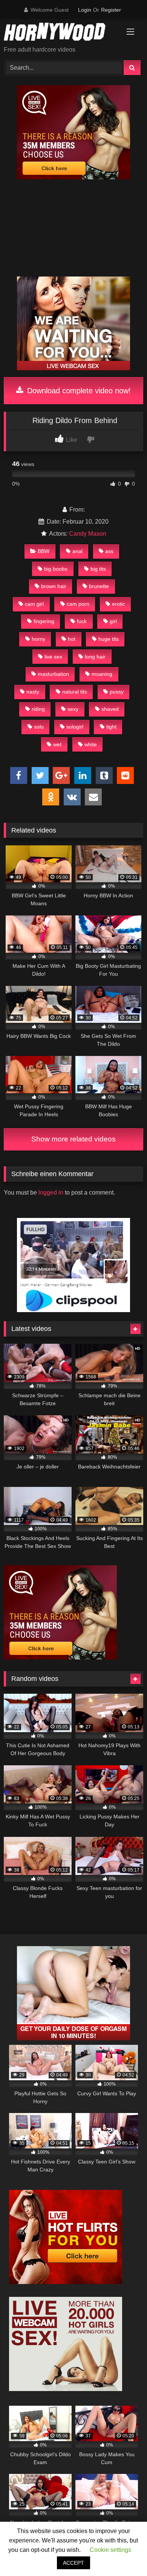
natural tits (75, 692)
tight (111, 727)
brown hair (54, 586)
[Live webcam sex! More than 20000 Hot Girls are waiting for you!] (66, 2389)
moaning (102, 674)
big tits (98, 569)
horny (38, 639)
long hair (95, 657)
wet (57, 744)
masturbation (53, 674)
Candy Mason (88, 534)
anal (77, 551)
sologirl (75, 727)
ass (109, 551)
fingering (44, 621)
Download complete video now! (78, 391)
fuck (82, 621)
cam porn (78, 604)
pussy (117, 692)
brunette (99, 586)
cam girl (34, 604)
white (91, 744)
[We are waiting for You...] (73, 369)
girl (113, 621)
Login (85, 10)
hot (72, 639)
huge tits (109, 639)
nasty (33, 692)
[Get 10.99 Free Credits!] (73, 177)
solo (39, 727)
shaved (110, 709)
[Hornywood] (60, 33)
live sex (53, 657)
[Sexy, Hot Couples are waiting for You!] (73, 2038)
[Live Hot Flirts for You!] (66, 2282)
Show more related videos (73, 1139)
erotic (119, 604)
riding (38, 709)
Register (111, 10)
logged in (51, 1193)
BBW (44, 551)
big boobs (56, 569)
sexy (73, 709)
